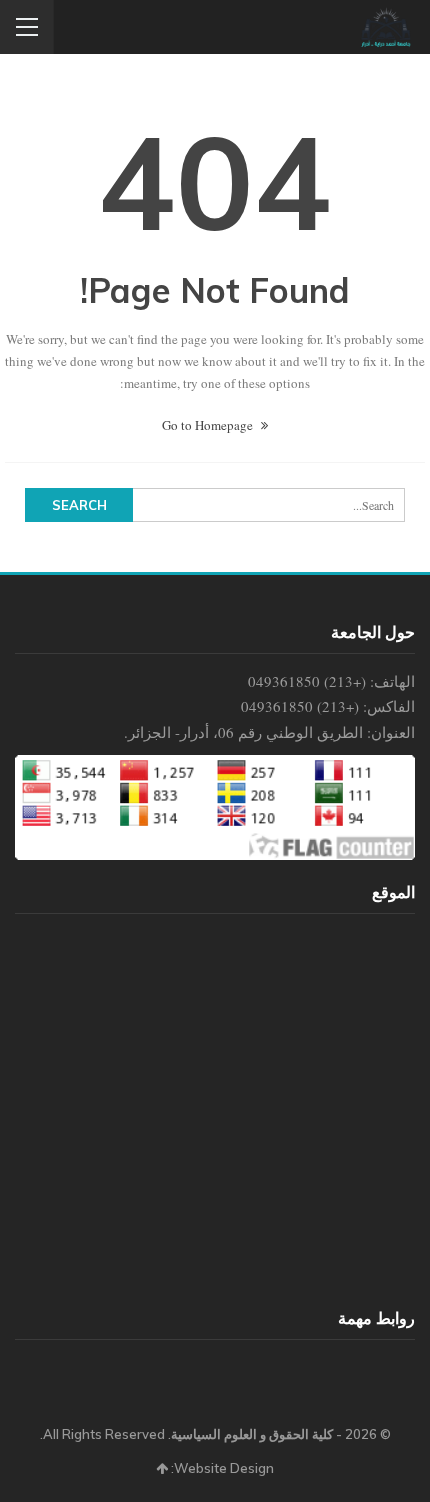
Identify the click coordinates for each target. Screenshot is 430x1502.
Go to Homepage (209, 425)
